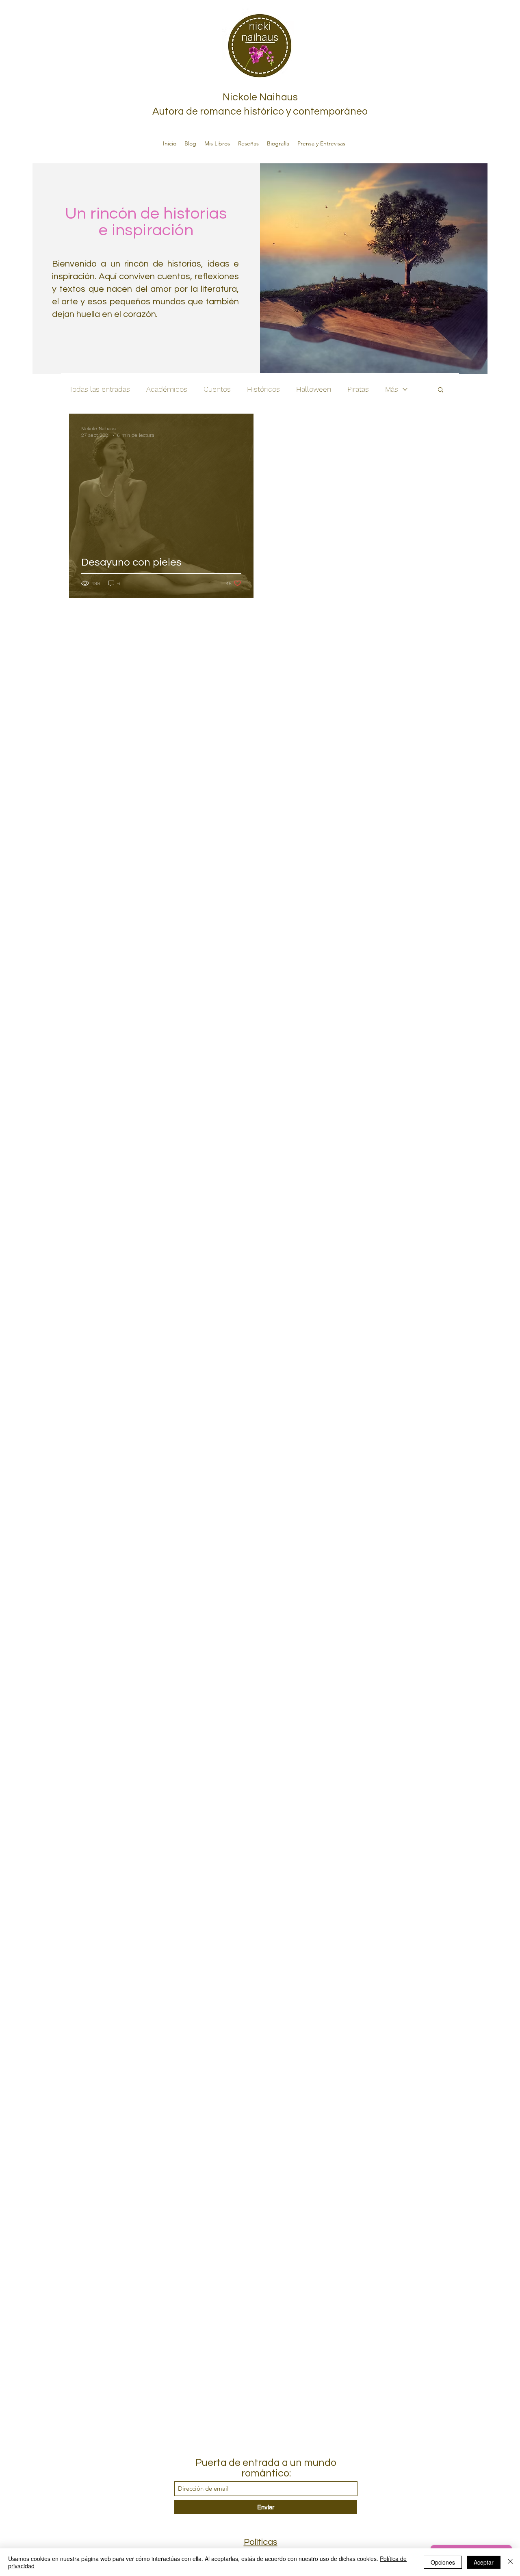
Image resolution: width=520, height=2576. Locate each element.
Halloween (314, 389)
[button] (441, 390)
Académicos (167, 389)
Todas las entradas (100, 389)
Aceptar (484, 2562)
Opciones (443, 2562)
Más (392, 389)
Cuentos (217, 389)
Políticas (261, 2542)
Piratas (358, 389)
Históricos (263, 389)
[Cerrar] (510, 2562)
